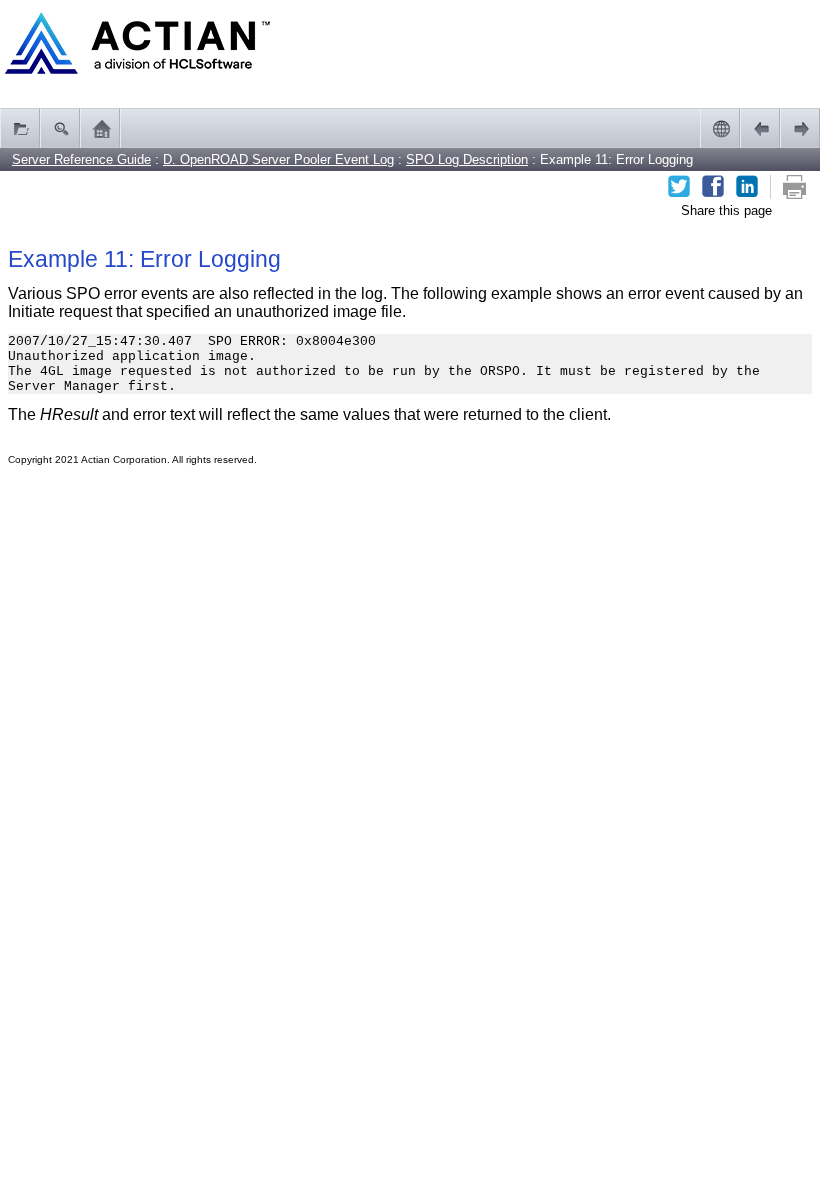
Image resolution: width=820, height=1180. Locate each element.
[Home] (100, 128)
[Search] (60, 128)
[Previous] (760, 128)
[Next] (800, 128)
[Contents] (20, 128)
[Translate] (720, 128)
